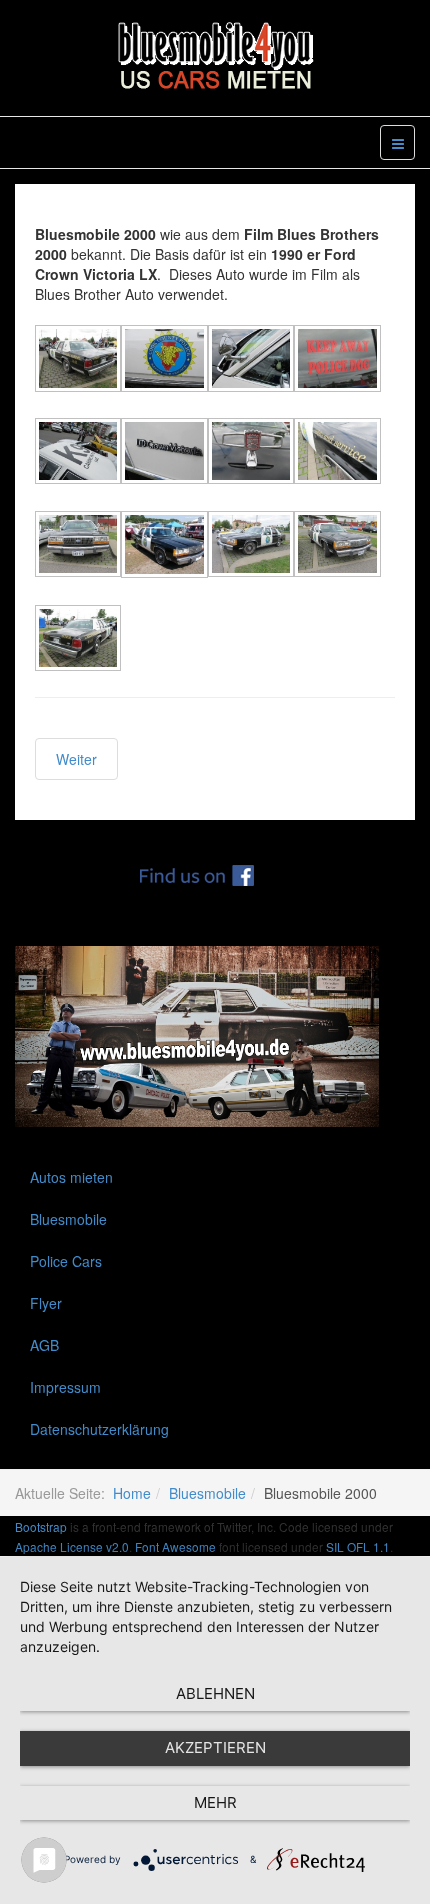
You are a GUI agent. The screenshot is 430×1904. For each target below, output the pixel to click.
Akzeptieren (215, 1747)
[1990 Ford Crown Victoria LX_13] (78, 640)
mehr (215, 1802)
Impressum (65, 1387)
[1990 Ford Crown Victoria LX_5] (78, 453)
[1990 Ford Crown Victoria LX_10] (164, 547)
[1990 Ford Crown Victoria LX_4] (337, 360)
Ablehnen (215, 1693)
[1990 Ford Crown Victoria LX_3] (251, 360)
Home (132, 1493)
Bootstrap (41, 1526)
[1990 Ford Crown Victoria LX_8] (337, 453)
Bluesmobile (68, 1219)
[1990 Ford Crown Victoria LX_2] (164, 360)
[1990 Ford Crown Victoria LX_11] (251, 546)
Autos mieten (71, 1177)
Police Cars (66, 1261)
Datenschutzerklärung (99, 1429)
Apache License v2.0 (72, 1546)
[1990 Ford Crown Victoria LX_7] (251, 453)
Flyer (46, 1303)
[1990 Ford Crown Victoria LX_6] (164, 453)
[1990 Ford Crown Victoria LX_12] (337, 546)
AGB (44, 1345)
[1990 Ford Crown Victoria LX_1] (78, 360)
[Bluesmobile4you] (215, 56)
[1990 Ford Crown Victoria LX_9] (78, 546)
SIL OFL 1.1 (358, 1546)
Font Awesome (175, 1546)
